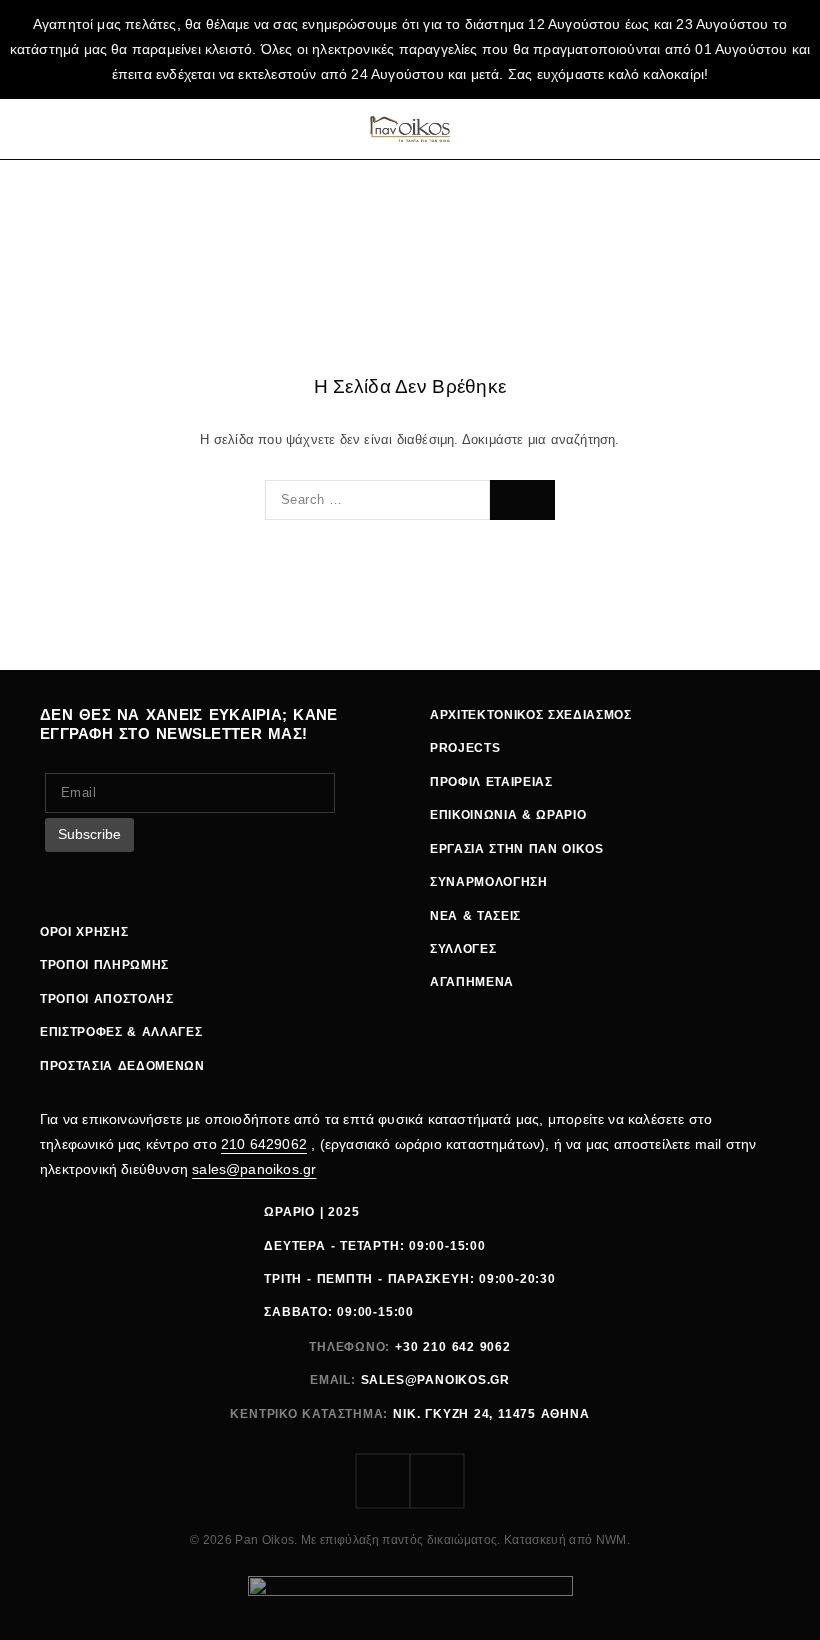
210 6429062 (264, 1144)
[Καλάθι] (783, 129)
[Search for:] (377, 500)
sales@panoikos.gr (254, 1169)
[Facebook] (383, 1481)
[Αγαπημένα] (744, 129)
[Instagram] (437, 1481)
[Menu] (42, 129)
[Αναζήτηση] (705, 129)
